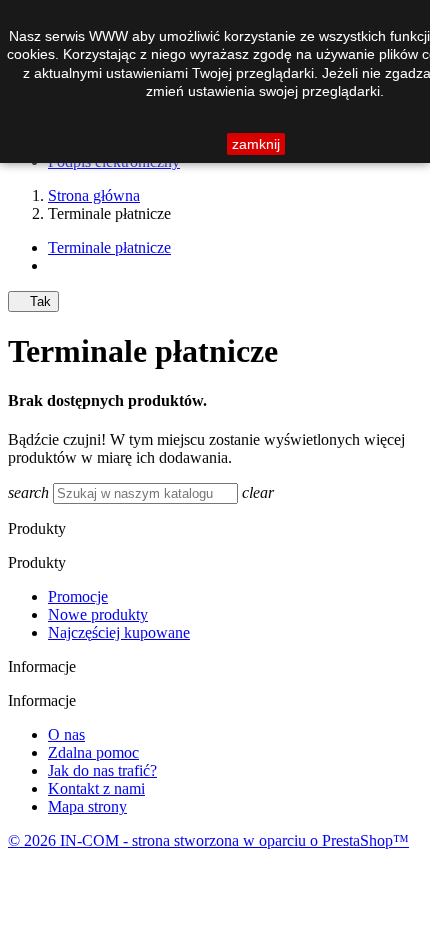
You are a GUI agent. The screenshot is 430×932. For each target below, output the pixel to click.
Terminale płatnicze (109, 247)
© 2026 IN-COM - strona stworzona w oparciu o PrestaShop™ (208, 840)
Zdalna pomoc (93, 752)
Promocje (78, 596)
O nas (66, 734)
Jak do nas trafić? (102, 770)
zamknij (256, 144)
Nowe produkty (98, 614)
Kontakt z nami (96, 788)
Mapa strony (87, 806)
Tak (33, 301)
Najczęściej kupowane (119, 632)
